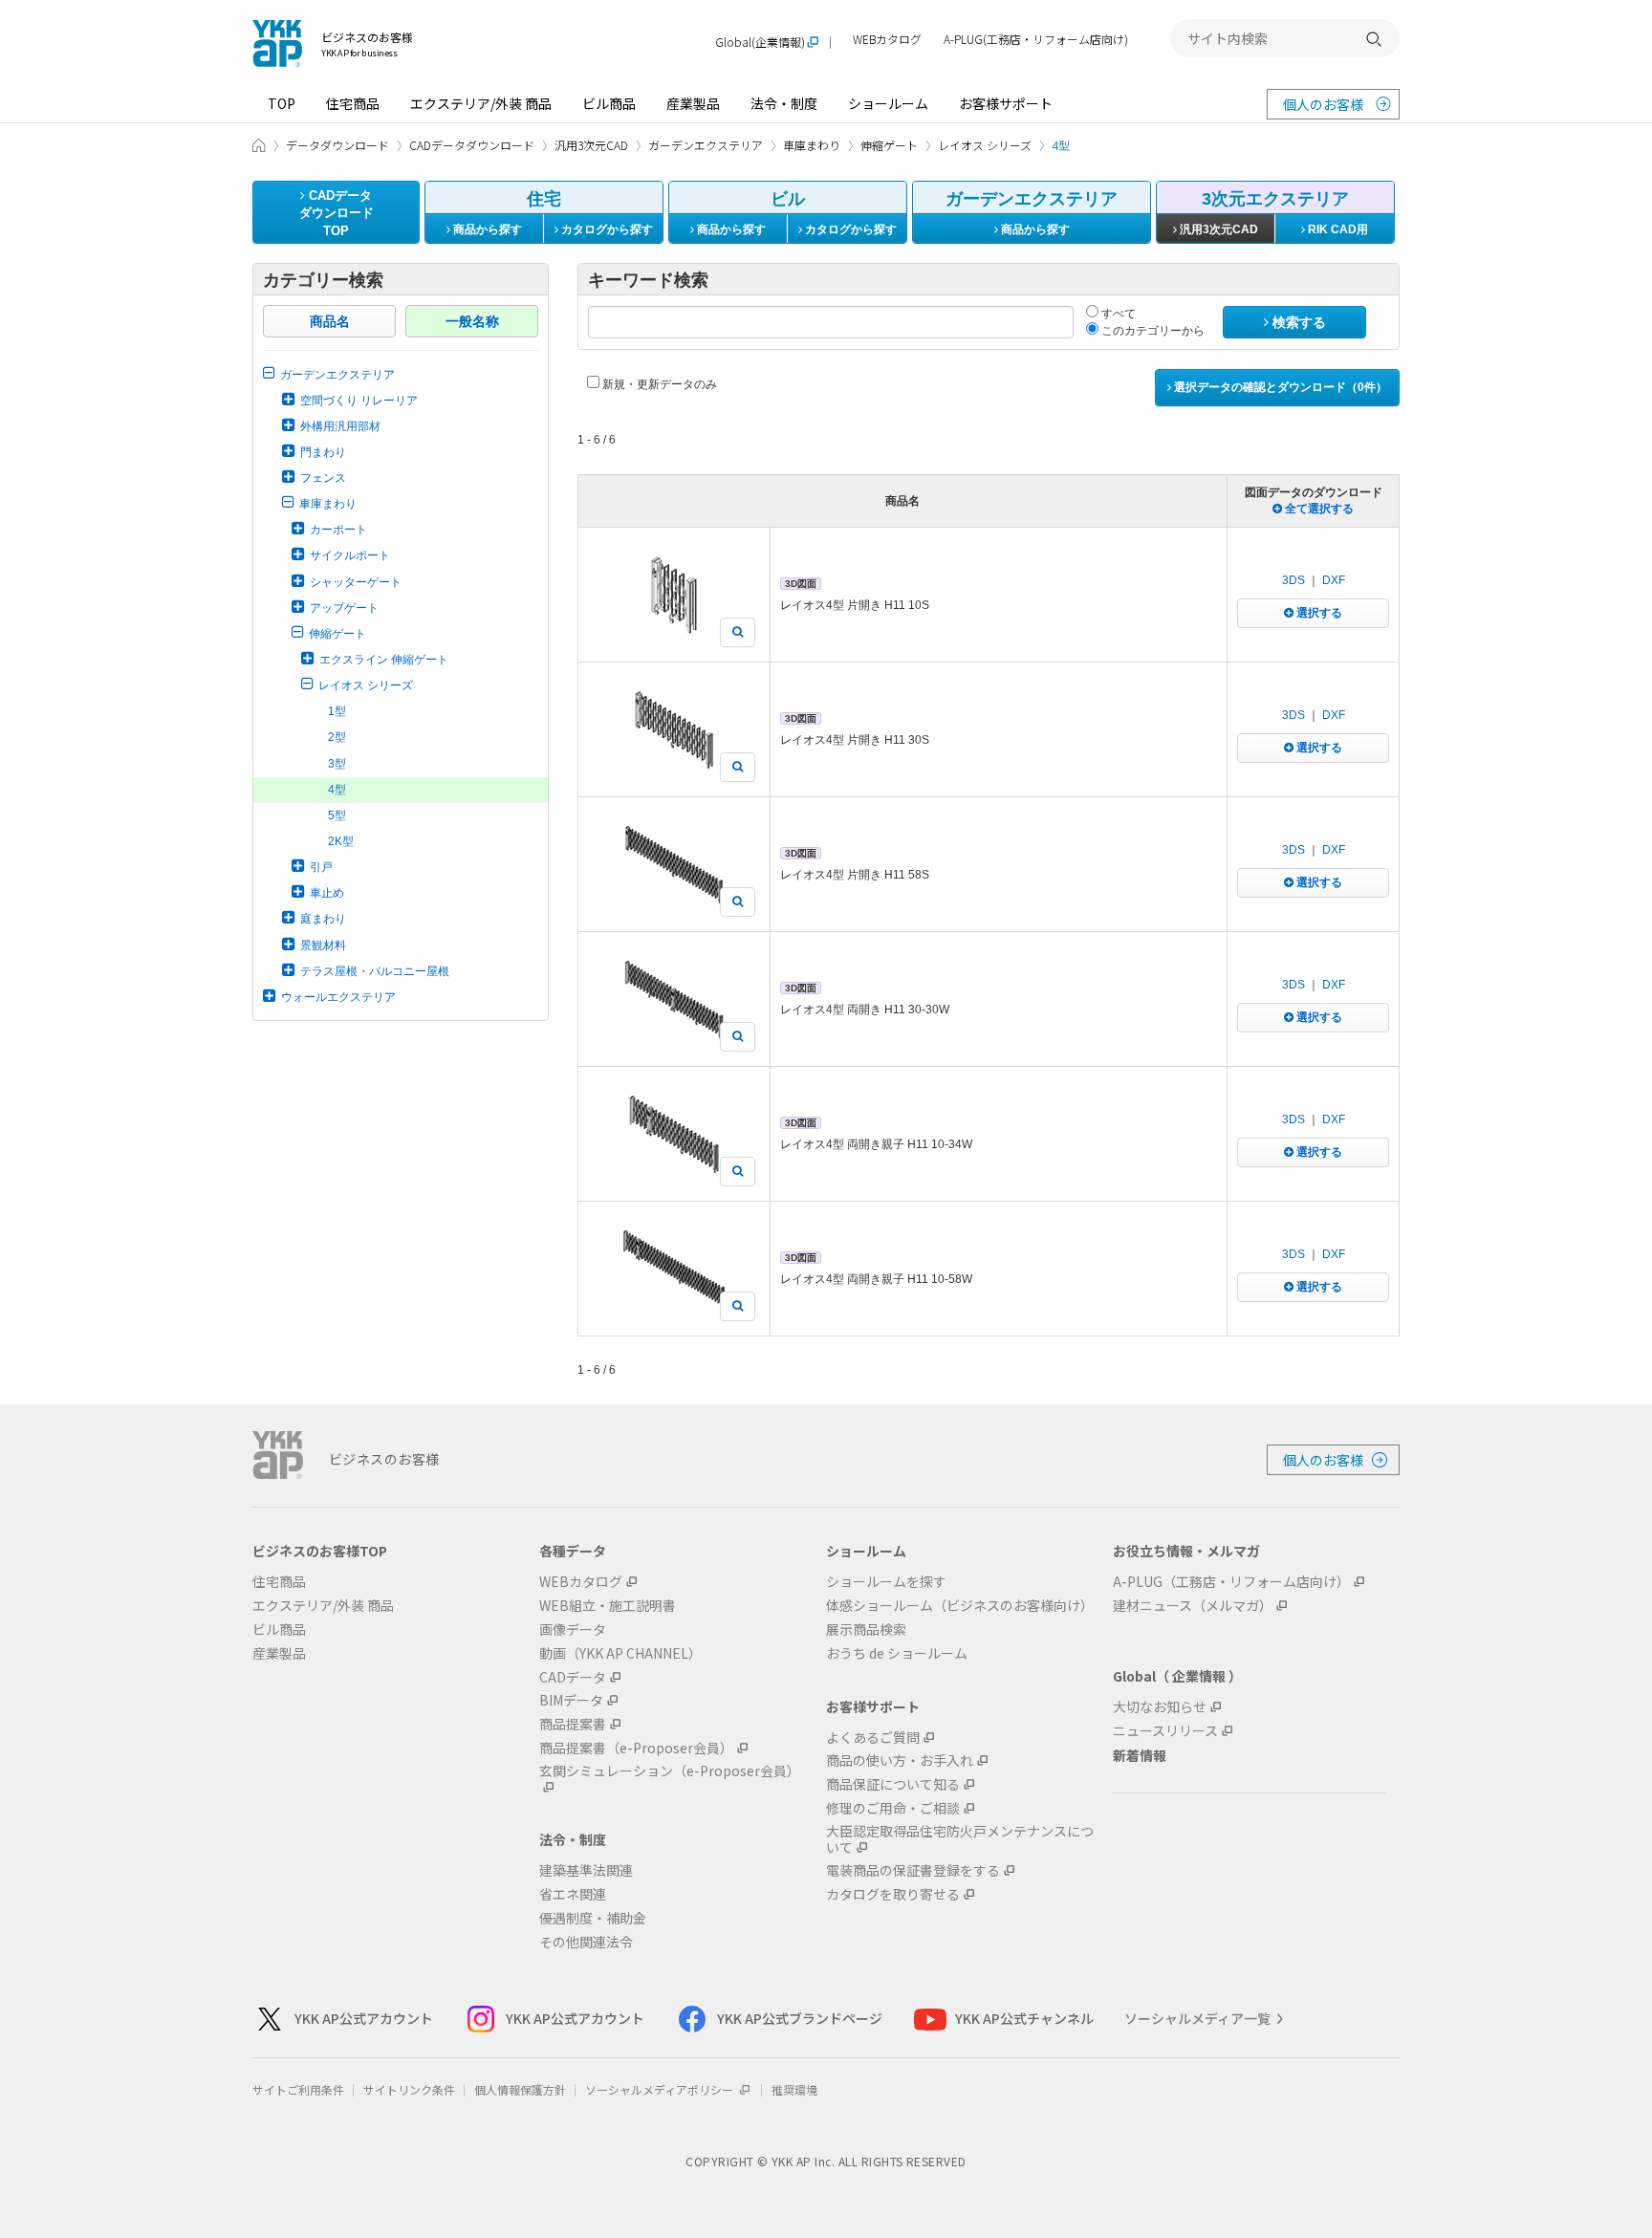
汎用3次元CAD (1217, 229)
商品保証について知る (893, 1784)
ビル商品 (609, 103)
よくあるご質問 (873, 1738)
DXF (1334, 580)
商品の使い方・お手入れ (900, 1760)
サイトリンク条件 (409, 2089)
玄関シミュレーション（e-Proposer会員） (670, 1771)
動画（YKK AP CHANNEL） (620, 1653)
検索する (1297, 322)
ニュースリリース (1165, 1731)
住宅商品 (353, 103)
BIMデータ (571, 1700)
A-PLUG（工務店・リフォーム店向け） (1231, 1582)
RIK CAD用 (1337, 229)
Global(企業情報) (760, 43)
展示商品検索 (866, 1630)
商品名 (330, 321)
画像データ (573, 1630)
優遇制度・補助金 (593, 1918)
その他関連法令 (586, 1942)
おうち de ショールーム (897, 1653)
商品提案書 (573, 1724)
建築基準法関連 (586, 1870)
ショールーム (888, 103)
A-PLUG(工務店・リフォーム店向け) (1036, 40)
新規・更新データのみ (658, 384)
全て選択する (1318, 509)
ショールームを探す (886, 1582)
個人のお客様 (1323, 104)
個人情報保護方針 (520, 2089)
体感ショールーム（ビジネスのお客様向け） (960, 1606)
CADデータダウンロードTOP (337, 213)
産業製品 (693, 103)
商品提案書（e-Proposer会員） (636, 1748)
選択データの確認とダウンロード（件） (1279, 387)
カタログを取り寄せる (893, 1894)
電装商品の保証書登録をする (913, 1870)
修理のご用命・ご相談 (893, 1808)
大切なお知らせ (1160, 1707)
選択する (1318, 613)
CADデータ (573, 1677)
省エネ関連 (573, 1894)
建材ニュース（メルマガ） (1193, 1606)
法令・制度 (784, 103)
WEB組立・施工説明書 (608, 1606)
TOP (282, 103)
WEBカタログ (887, 40)
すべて (1117, 314)
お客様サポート (1006, 103)
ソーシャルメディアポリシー (661, 2089)
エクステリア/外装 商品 (481, 103)
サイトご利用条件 (298, 2089)
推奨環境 (794, 2089)
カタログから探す (606, 229)
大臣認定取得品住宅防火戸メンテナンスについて (960, 1839)
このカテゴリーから (1152, 331)
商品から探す (486, 229)
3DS (1293, 580)
